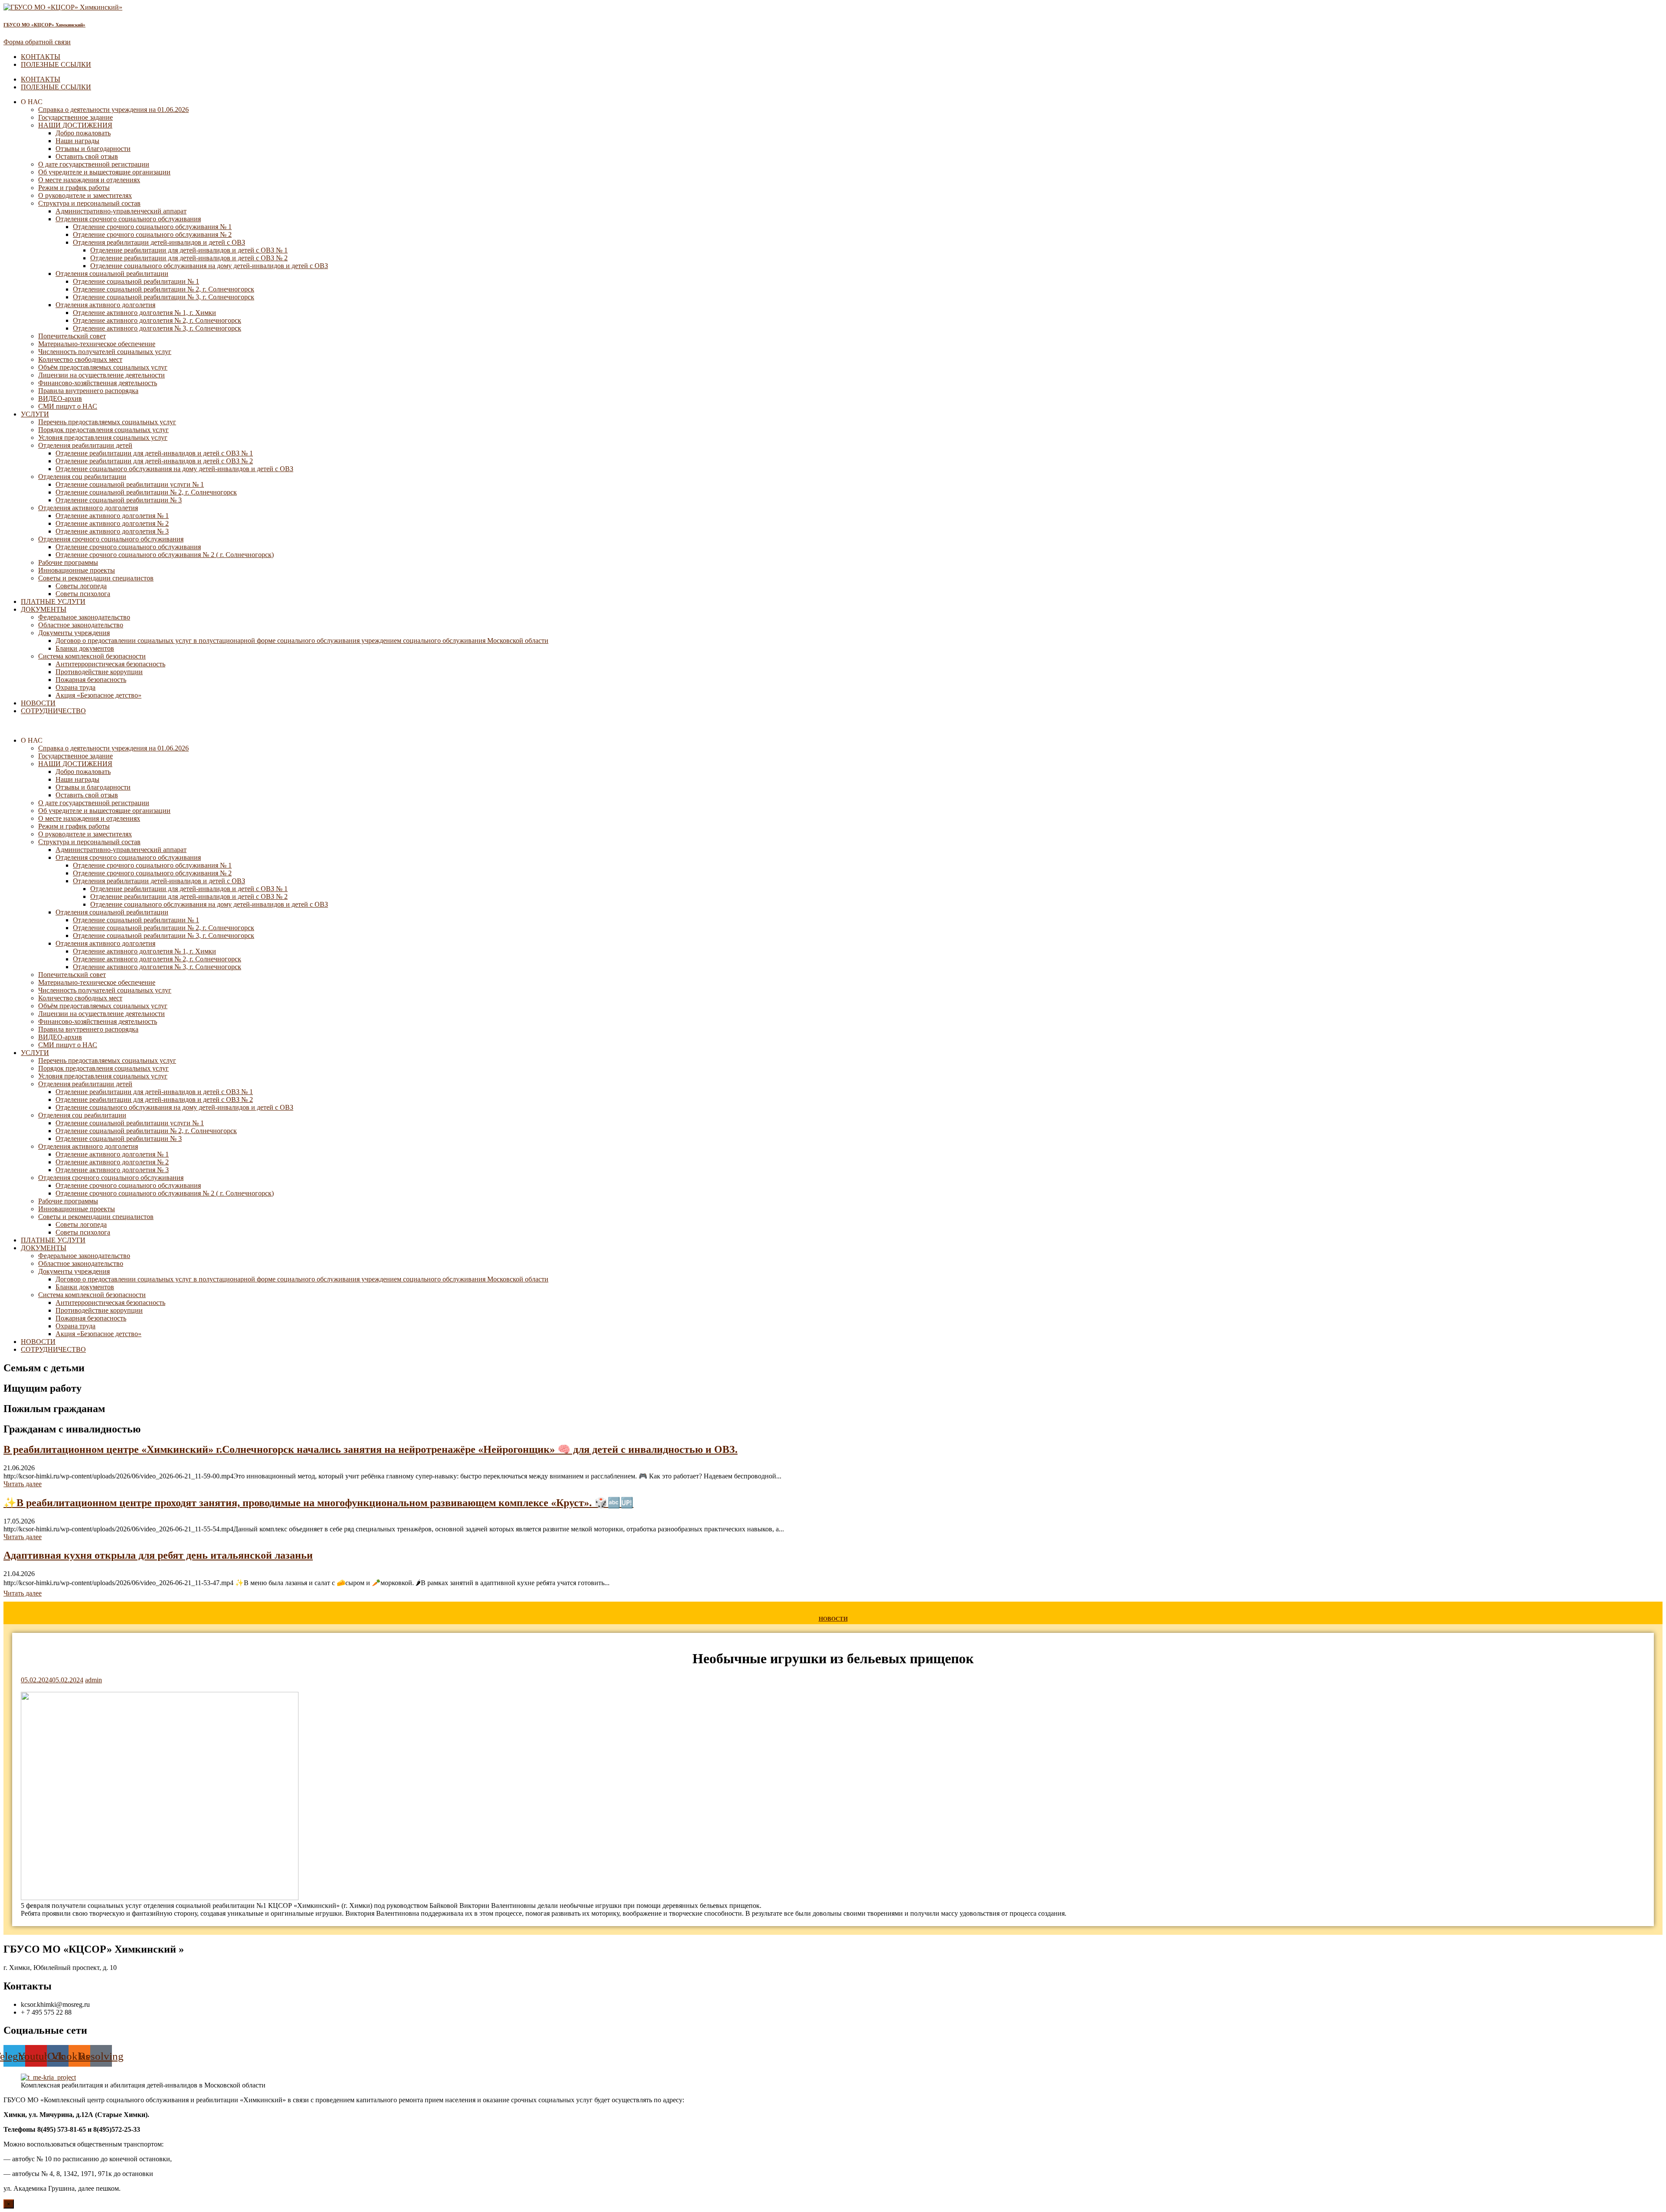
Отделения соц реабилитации (82, 477)
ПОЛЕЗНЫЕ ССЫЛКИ (56, 64)
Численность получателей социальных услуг (105, 352)
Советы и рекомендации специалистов (96, 578)
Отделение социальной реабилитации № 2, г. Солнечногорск (164, 289)
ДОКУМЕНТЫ (44, 609)
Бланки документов (85, 648)
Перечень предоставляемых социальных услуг (107, 422)
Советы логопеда (81, 586)
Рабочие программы (68, 562)
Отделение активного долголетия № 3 (112, 531)
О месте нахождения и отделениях (89, 180)
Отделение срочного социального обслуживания (128, 547)
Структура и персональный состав (89, 203)
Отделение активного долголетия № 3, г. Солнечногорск (157, 328)
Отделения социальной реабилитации (112, 274)
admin (93, 1680)
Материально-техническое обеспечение (97, 344)
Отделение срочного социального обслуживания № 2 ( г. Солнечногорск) (165, 555)
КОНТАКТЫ (41, 57)
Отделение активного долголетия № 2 (112, 523)
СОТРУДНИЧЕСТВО (53, 711)
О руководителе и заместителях (85, 195)
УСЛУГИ (35, 414)
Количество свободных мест (80, 359)
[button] (833, 726)
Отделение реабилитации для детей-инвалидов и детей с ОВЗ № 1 (189, 250)
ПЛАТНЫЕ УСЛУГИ (53, 601)
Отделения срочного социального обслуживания (128, 219)
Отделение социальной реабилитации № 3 (119, 500)
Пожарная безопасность (91, 680)
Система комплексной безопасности (92, 656)
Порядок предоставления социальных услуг (103, 430)
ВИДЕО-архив (60, 398)
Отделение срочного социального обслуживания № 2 (152, 234)
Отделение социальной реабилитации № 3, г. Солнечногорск (164, 297)
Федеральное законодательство (84, 617)
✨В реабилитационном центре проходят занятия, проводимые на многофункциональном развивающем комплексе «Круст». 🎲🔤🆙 (318, 1503)
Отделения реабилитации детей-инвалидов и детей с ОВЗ (159, 242)
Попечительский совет (72, 336)
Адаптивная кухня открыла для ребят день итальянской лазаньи (158, 1555)
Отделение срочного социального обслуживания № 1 (152, 227)
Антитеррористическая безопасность (110, 664)
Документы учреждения (74, 633)
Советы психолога (83, 594)
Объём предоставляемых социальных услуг (103, 367)
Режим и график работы (74, 188)
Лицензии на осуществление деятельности (102, 375)
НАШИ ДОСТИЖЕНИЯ (75, 125)
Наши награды (77, 141)
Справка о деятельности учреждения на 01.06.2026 (113, 110)
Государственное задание (75, 117)
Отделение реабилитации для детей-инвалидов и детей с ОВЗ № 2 (189, 258)
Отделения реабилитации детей (85, 445)
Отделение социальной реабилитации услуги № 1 (130, 484)
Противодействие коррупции (99, 672)
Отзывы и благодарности (93, 149)
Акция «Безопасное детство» (98, 695)
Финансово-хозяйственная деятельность (98, 383)
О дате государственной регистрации (94, 164)
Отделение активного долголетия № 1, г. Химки (144, 313)
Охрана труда (75, 687)
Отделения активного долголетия (105, 305)
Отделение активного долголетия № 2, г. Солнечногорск (157, 320)
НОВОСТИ (38, 703)
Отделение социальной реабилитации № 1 (136, 281)
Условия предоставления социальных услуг (103, 437)
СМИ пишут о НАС (68, 406)
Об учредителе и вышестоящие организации (104, 172)
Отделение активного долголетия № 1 (112, 516)
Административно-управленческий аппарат (121, 211)
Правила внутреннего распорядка (88, 391)
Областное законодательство (81, 625)
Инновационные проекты (77, 570)
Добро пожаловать (83, 133)
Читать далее (23, 1484)
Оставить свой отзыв (87, 156)
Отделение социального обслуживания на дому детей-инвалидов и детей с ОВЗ (209, 266)
